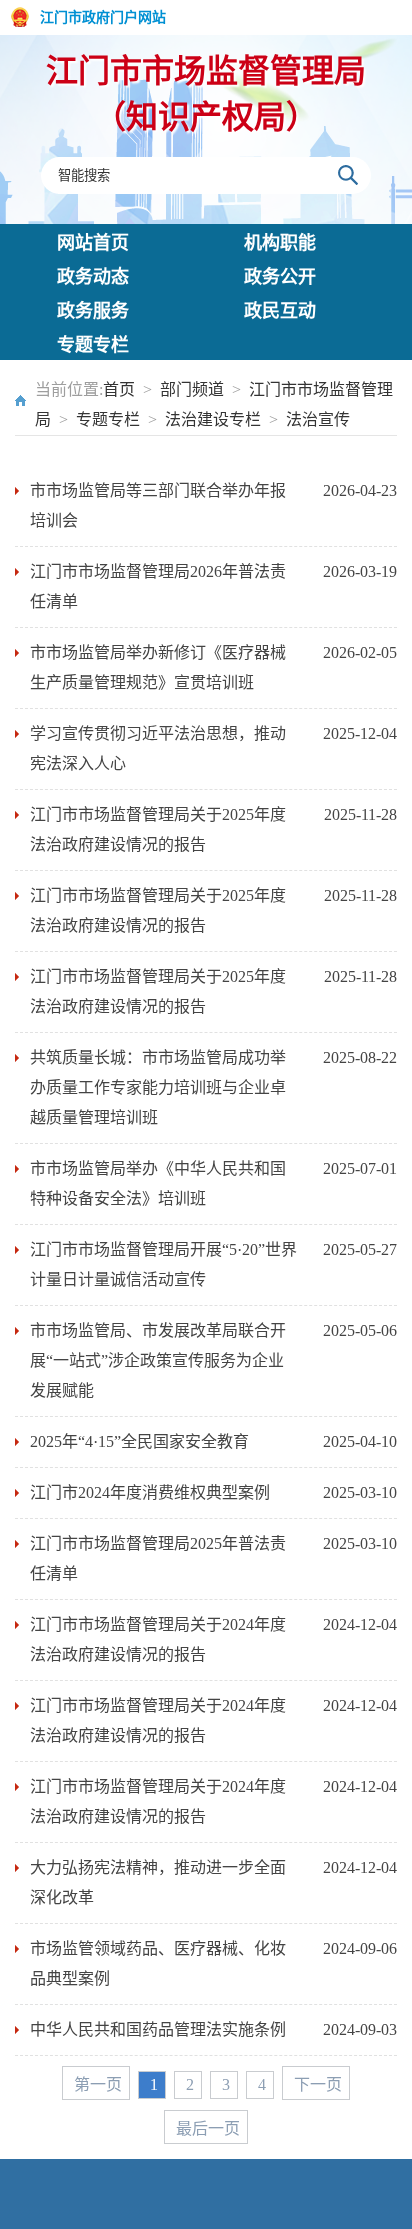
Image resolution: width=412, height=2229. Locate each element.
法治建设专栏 (213, 419)
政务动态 (93, 277)
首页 (119, 389)
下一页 (318, 2084)
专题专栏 (93, 345)
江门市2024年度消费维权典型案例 (150, 1492)
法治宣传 (318, 419)
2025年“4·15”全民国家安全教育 (139, 1441)
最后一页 (208, 2128)
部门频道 (192, 389)
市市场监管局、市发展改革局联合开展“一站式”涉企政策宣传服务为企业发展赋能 (158, 1360)
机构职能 (280, 243)
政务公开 (280, 277)
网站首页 (93, 243)
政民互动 (280, 311)
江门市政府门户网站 (103, 17)
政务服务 (93, 311)
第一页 (98, 2084)
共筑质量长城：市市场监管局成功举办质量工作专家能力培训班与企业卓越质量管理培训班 (158, 1087)
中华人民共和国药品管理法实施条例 (158, 2029)
